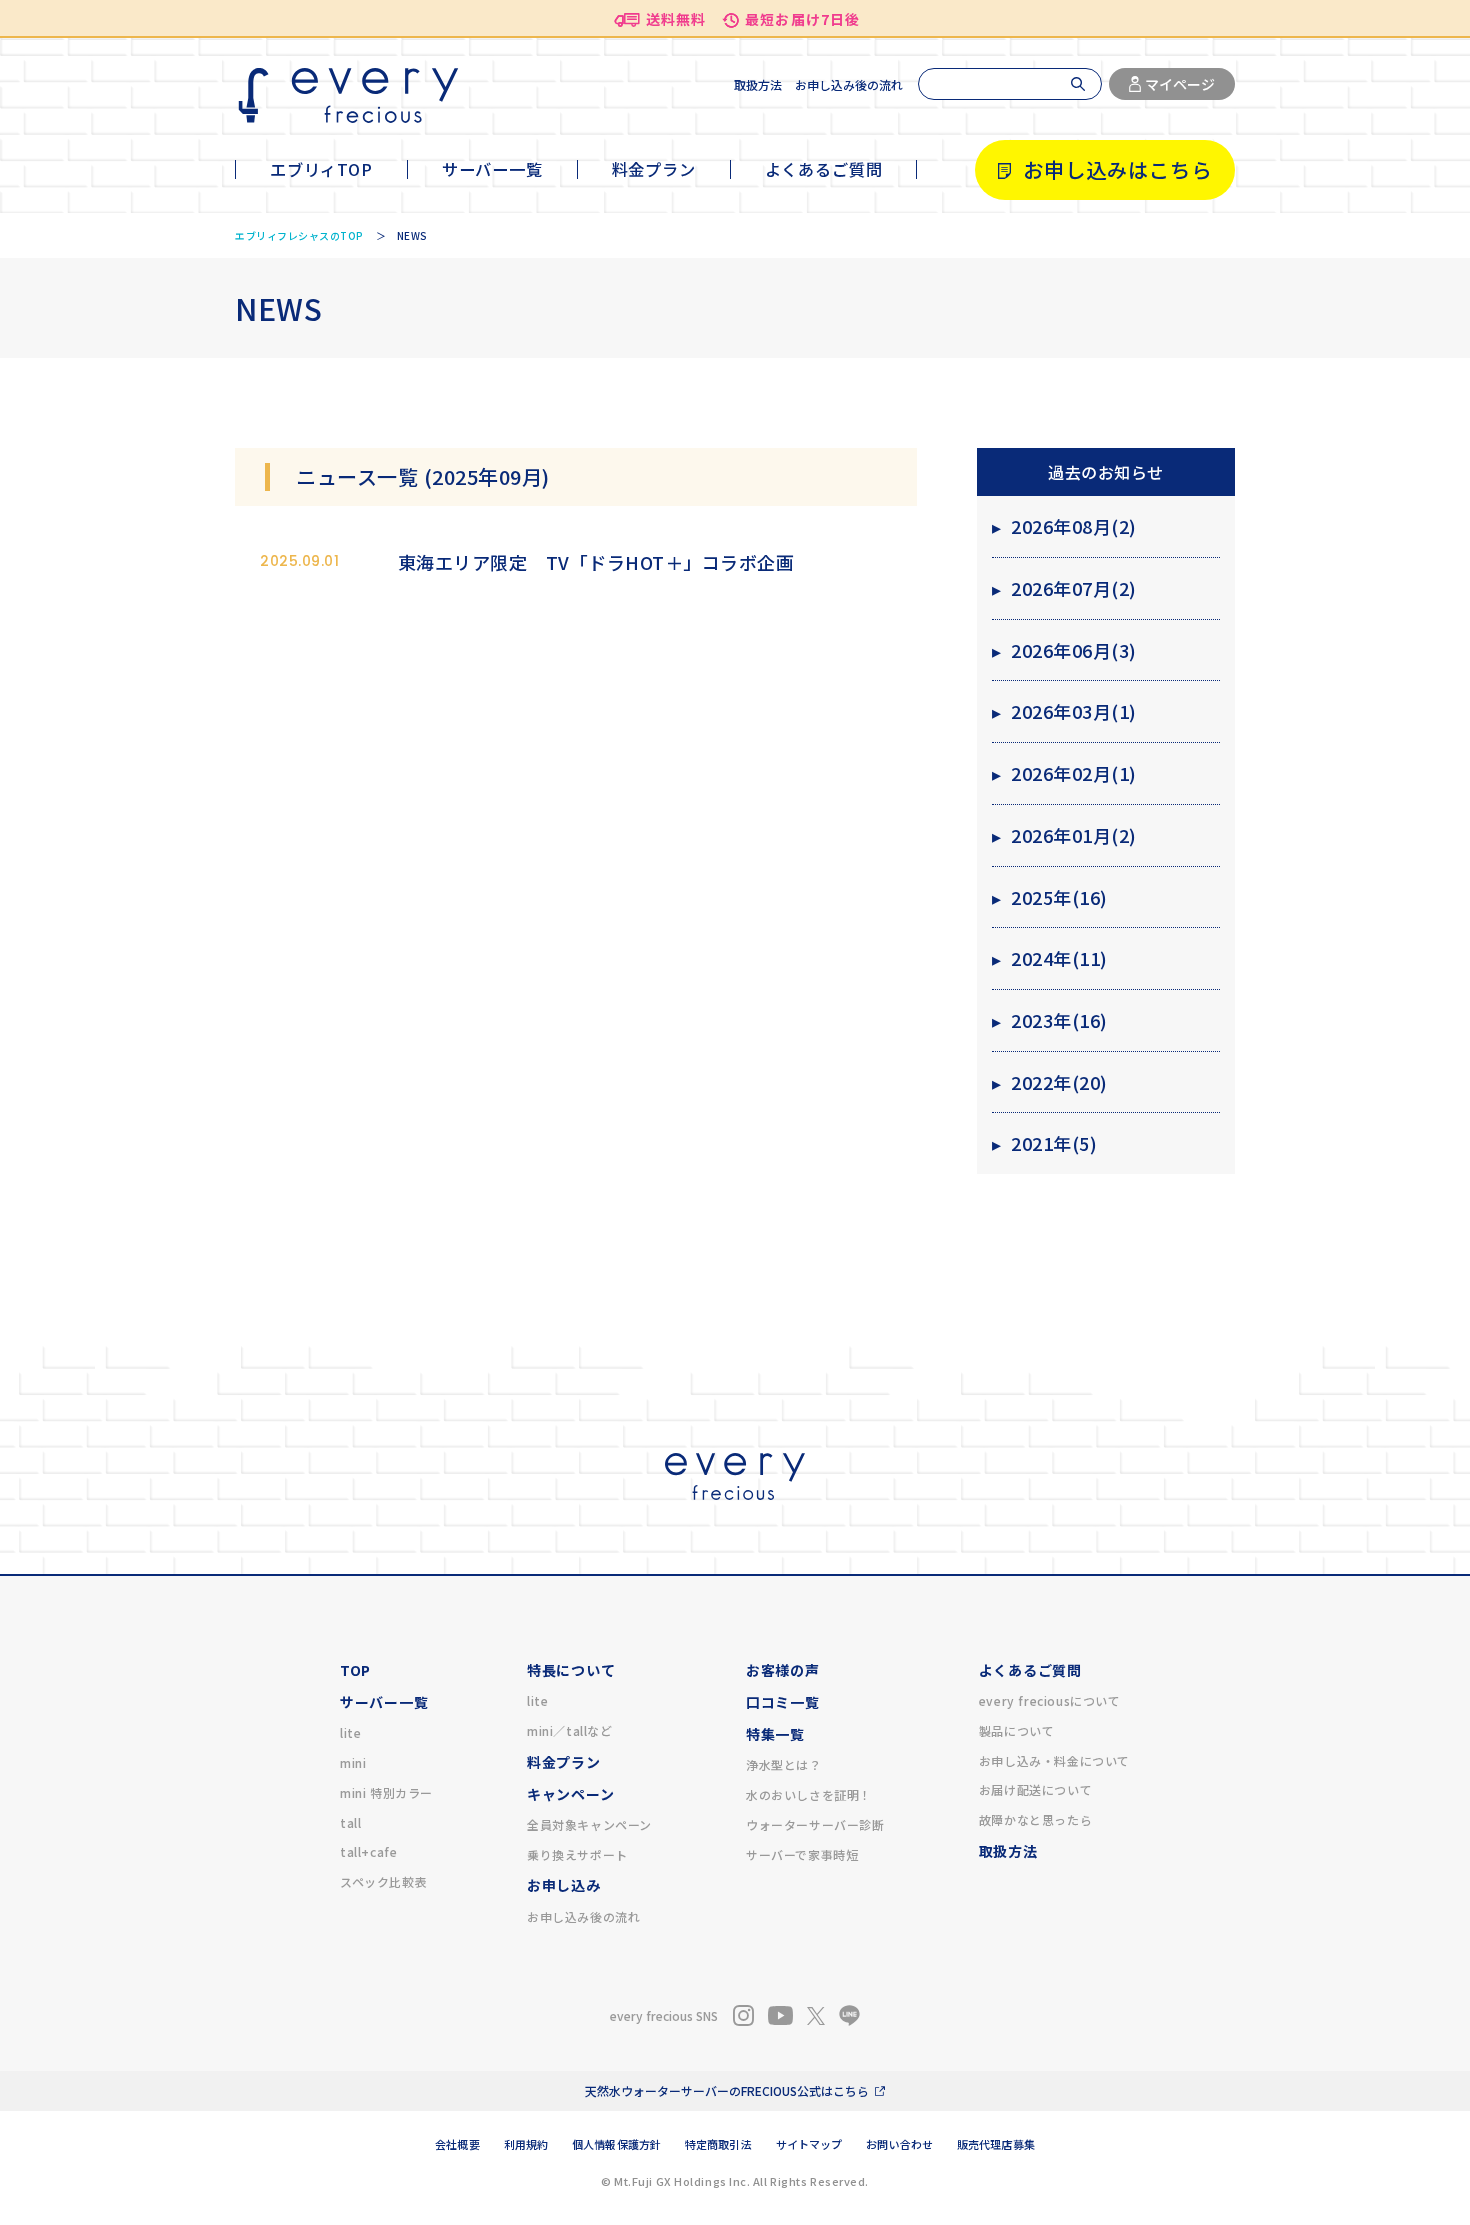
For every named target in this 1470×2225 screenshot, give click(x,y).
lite (350, 1732)
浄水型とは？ (784, 1764)
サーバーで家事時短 (802, 1854)
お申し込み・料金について (1054, 1760)
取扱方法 (758, 85)
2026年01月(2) (1064, 835)
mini (353, 1762)
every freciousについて (1050, 1700)
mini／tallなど (570, 1730)
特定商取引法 (718, 2144)
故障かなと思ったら (1035, 1819)
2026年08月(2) (1064, 526)
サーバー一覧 (492, 169)
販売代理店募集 (996, 2144)
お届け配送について (1035, 1789)
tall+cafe (368, 1851)
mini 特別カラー (386, 1792)
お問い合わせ (899, 2144)
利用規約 (526, 2144)
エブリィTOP (321, 169)
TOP (355, 1670)
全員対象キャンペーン (589, 1824)
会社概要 (457, 2144)
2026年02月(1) (1064, 773)
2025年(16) (1050, 897)
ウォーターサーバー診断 (815, 1824)
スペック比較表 (383, 1881)
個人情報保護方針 (616, 2144)
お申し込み (564, 1885)
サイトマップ (809, 2144)
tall (350, 1822)
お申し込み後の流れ (849, 85)
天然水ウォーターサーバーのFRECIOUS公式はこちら (727, 2090)
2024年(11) (1050, 958)
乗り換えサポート (577, 1854)
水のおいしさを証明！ (809, 1794)
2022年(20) (1050, 1082)
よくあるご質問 (824, 169)
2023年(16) (1050, 1020)
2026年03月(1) (1064, 711)
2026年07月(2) (1064, 588)
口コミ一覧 (783, 1702)
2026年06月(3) (1064, 650)
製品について (1017, 1730)
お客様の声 (783, 1670)
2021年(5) (1045, 1143)
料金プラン (654, 169)
